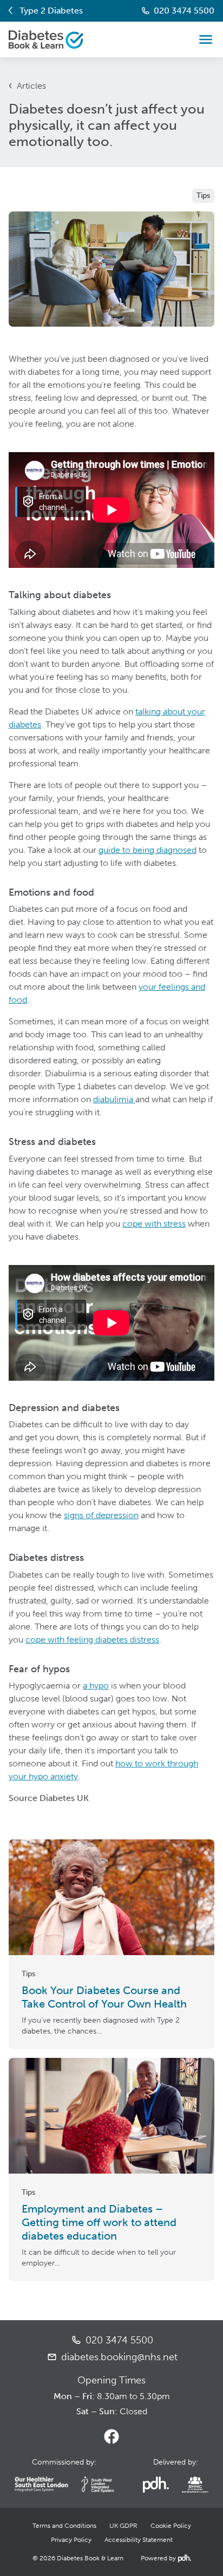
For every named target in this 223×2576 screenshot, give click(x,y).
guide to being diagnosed (147, 850)
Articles (31, 86)
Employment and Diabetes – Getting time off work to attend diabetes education (99, 2222)
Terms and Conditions (64, 2526)
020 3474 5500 (184, 11)
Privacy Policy (71, 2540)
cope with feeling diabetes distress (92, 1640)
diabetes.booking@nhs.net (119, 2357)
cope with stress (154, 1224)
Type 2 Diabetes (51, 11)
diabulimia (114, 1099)
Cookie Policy (171, 2526)
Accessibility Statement (139, 2540)
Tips (203, 196)
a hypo (96, 1686)
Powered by (165, 2558)
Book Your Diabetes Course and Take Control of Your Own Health (104, 1997)
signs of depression (101, 1515)
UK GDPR (123, 2526)
